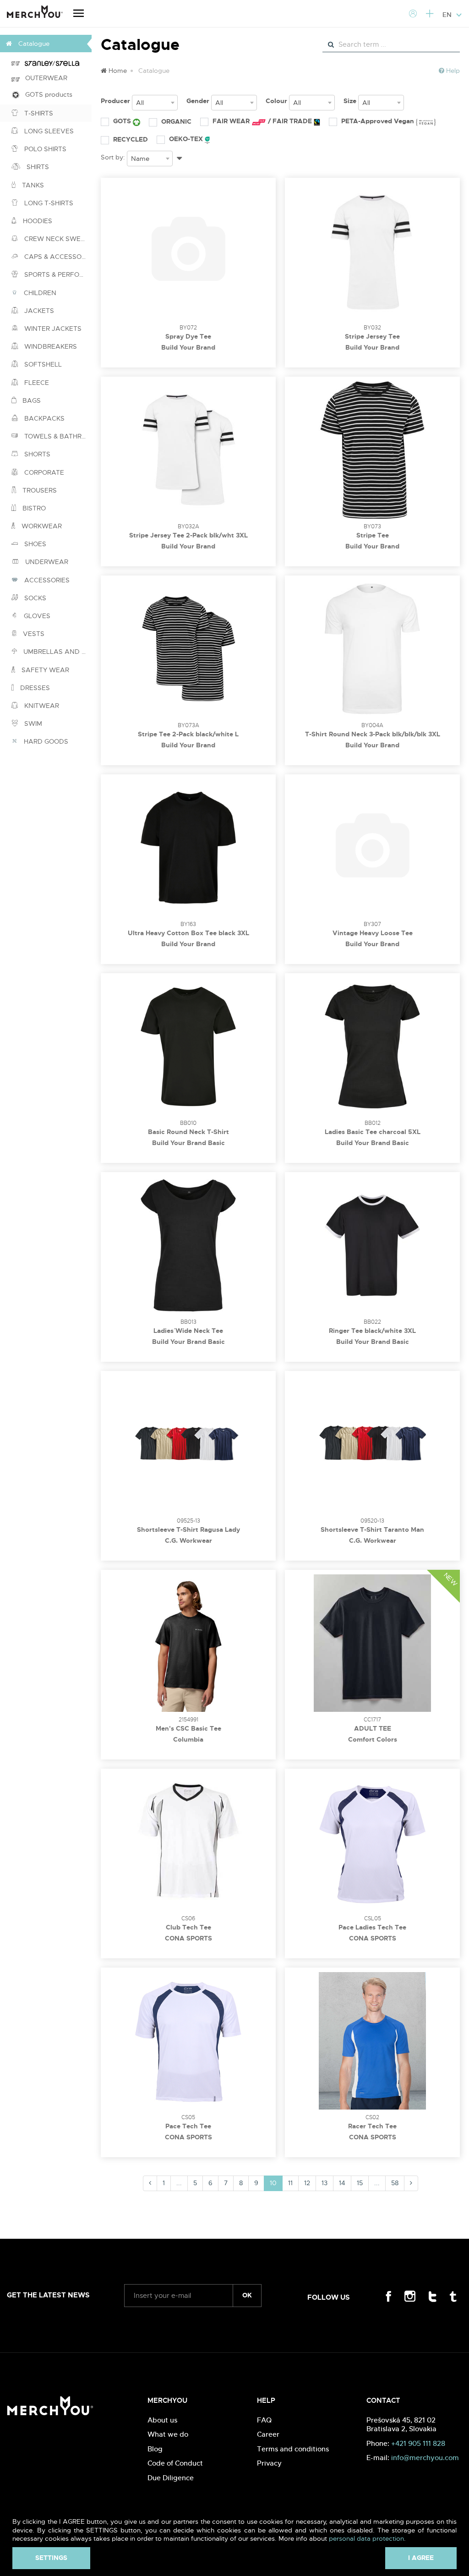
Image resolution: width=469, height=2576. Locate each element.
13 (324, 2183)
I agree (421, 2558)
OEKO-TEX (187, 139)
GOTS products (46, 94)
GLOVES (36, 616)
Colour (276, 101)
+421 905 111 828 (418, 2443)
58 (395, 2183)
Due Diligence (171, 2478)
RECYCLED (131, 139)
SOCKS (34, 598)
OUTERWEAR (44, 78)
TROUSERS (39, 490)
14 (342, 2183)
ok (247, 2295)
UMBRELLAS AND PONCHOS (57, 652)
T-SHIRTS (38, 113)
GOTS (123, 121)
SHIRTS (37, 167)
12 (307, 2183)
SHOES (34, 544)
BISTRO (33, 508)
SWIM (32, 723)
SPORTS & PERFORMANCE (57, 274)
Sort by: (113, 157)
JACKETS (38, 311)
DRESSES (34, 688)
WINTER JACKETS (52, 329)
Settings (51, 2558)
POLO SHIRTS (44, 149)
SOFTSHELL (42, 364)
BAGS (31, 400)
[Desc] (179, 157)
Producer (115, 101)
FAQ (264, 2420)
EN (448, 15)
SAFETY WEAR (44, 670)
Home (117, 71)
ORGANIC (176, 121)
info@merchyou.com (425, 2458)
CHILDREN (39, 293)
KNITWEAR (41, 706)
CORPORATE (43, 472)
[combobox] (155, 103)
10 (273, 2183)
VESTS (33, 634)
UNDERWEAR (46, 562)
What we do (168, 2434)
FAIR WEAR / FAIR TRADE (263, 121)
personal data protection (366, 2538)
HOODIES (37, 221)
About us (162, 2420)
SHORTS (36, 454)
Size (350, 101)
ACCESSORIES (46, 580)
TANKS (32, 185)
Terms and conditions (293, 2449)
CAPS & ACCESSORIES (57, 257)
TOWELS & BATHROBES (57, 436)
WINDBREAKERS (50, 346)
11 (290, 2183)
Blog (155, 2449)
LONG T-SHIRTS (48, 203)
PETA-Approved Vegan (379, 121)
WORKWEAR (41, 526)
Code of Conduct (175, 2463)
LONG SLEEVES (48, 131)
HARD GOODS (45, 741)
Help (452, 71)
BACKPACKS (44, 418)
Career (268, 2434)
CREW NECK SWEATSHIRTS (57, 239)
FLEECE (36, 383)
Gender (198, 101)
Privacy (269, 2463)
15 (360, 2183)
